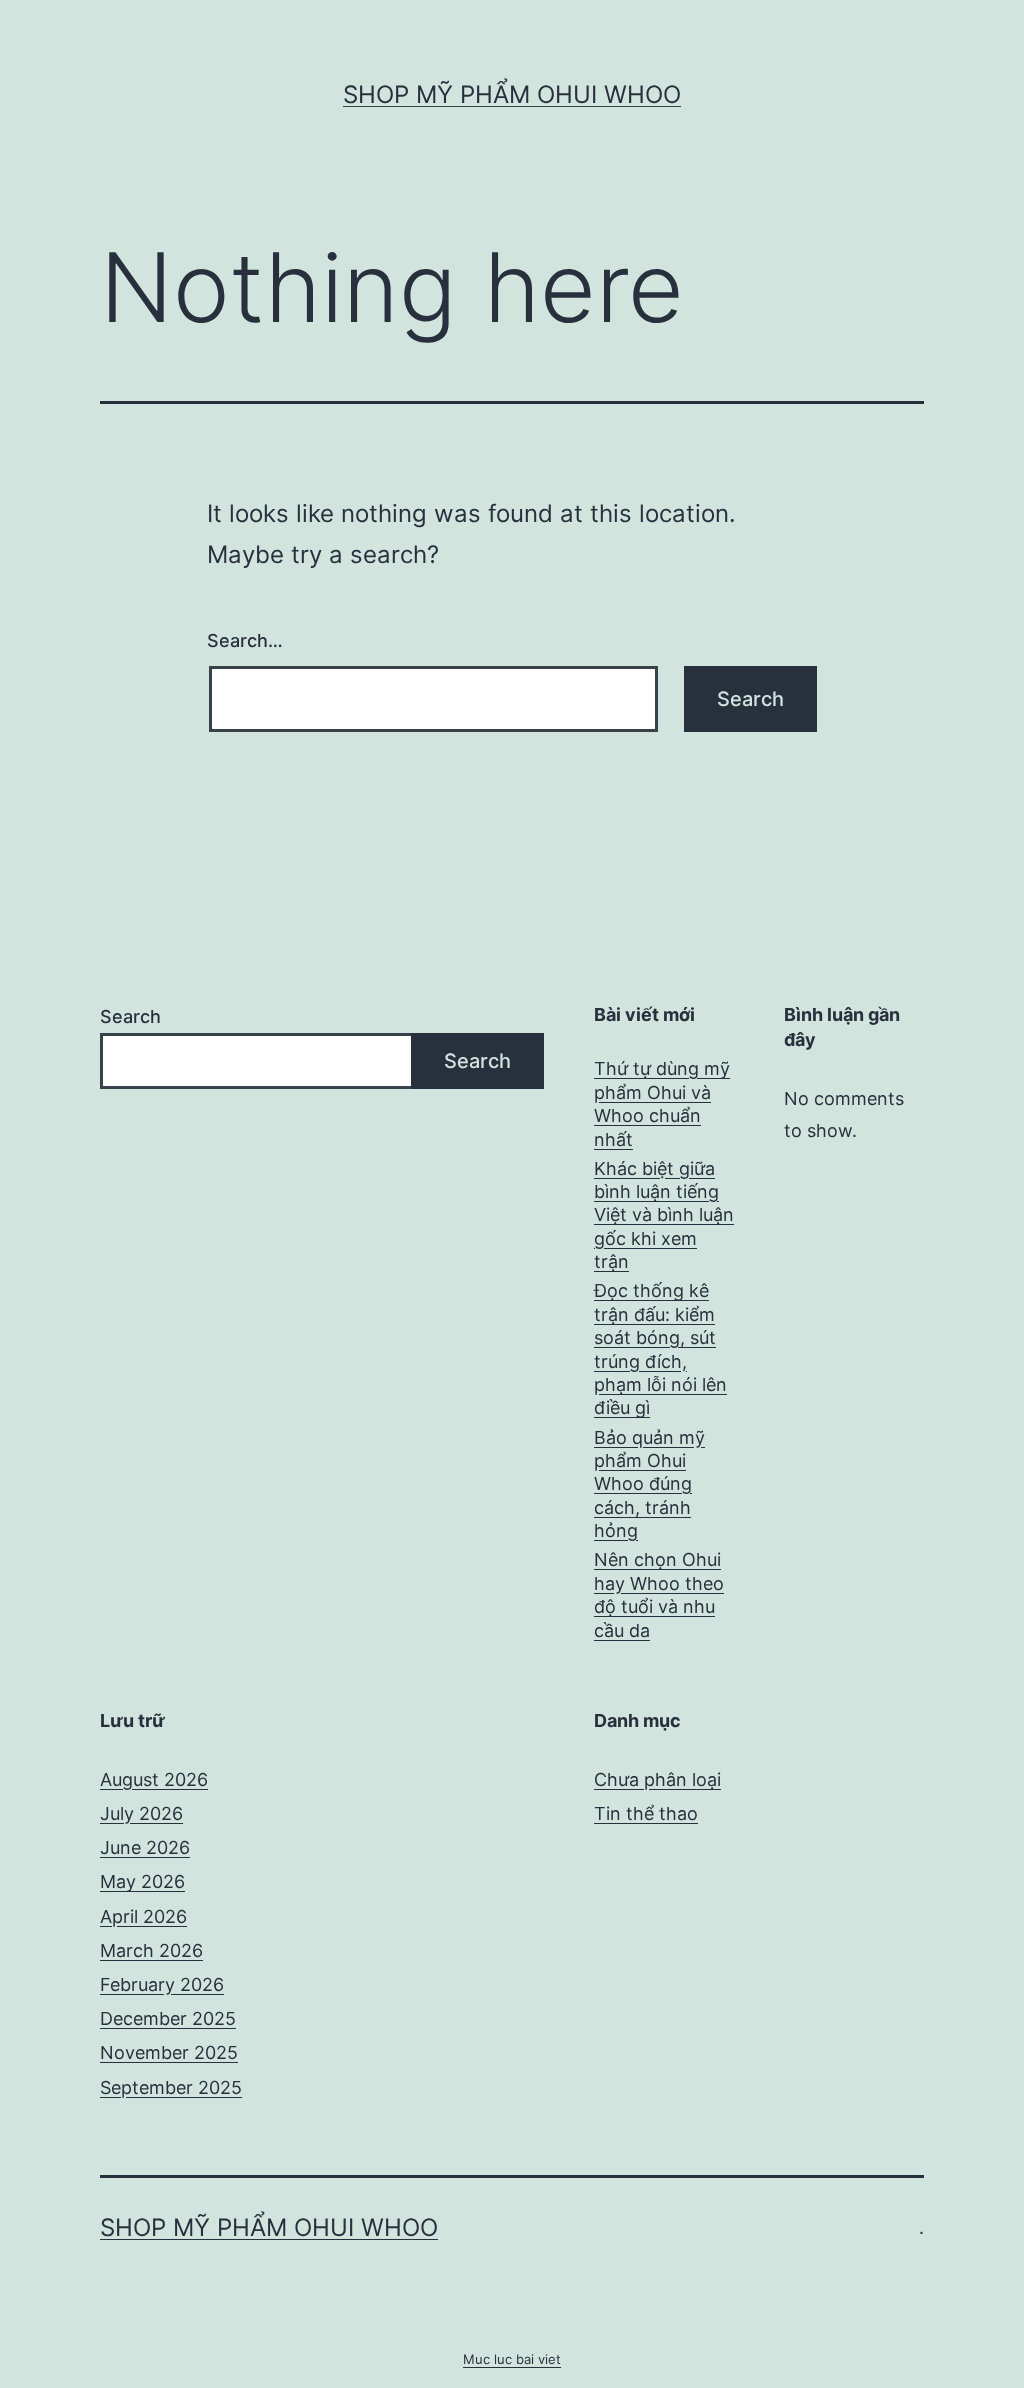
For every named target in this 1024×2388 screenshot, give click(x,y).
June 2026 (145, 1847)
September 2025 (171, 2087)
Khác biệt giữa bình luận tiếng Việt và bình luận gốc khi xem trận (664, 1215)
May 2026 (142, 1881)
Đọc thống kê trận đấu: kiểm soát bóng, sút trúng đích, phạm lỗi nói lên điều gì (660, 1349)
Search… (245, 640)
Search (130, 1016)
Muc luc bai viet (512, 2359)
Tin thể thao (646, 1813)
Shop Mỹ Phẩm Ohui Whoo (512, 94)
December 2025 (168, 2018)
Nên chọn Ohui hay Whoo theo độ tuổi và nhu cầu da (659, 1594)
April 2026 (143, 1916)
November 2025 (169, 2052)
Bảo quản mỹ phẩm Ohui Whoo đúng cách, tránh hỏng (649, 1484)
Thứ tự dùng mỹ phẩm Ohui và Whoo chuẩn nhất (662, 1103)
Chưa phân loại (657, 1779)
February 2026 (162, 1984)
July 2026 (141, 1813)
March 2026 (151, 1950)
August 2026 (154, 1779)
